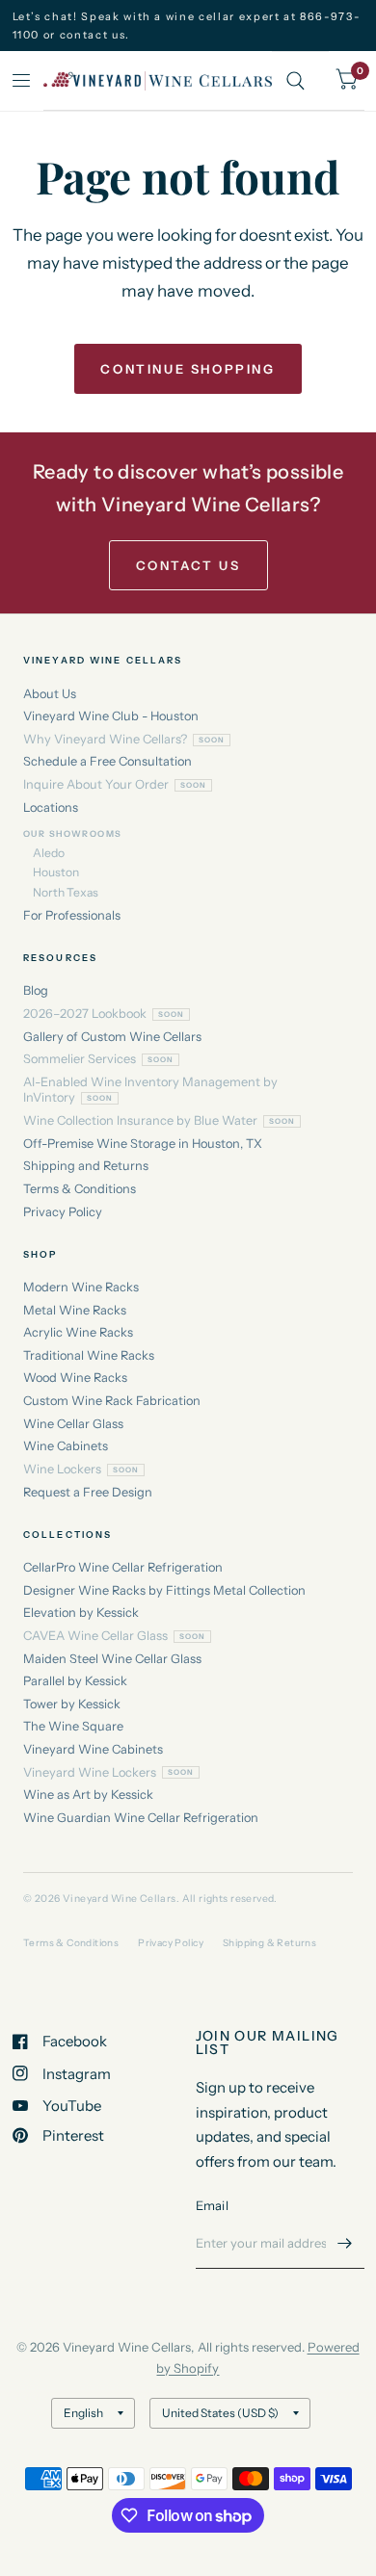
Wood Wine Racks (75, 1378)
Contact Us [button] (188, 565)
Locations (51, 807)
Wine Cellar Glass (73, 1424)
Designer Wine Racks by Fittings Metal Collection (164, 1590)
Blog (36, 990)
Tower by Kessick (72, 1704)
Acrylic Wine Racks (78, 1332)
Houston (56, 872)
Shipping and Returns (86, 1166)
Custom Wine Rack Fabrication (112, 1401)
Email (212, 2205)
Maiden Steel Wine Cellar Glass (112, 1659)
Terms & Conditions (80, 1189)
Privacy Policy (63, 1212)
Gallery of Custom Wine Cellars (112, 1037)
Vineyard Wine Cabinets (93, 1749)
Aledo (49, 853)
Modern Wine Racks (81, 1287)
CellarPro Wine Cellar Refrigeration (123, 1567)
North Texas (66, 892)
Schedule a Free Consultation (107, 761)
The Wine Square (73, 1726)
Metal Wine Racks (75, 1310)
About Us (50, 694)
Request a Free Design (88, 1492)
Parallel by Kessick (75, 1681)
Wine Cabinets (66, 1446)
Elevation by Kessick (81, 1613)
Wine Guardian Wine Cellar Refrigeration (141, 1818)
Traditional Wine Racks (89, 1355)
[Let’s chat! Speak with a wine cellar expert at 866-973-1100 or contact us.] (188, 26)
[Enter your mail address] (345, 2244)
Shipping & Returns (269, 1943)
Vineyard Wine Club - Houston (111, 716)
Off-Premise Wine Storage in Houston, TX (143, 1144)
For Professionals (72, 915)
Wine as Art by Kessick (88, 1795)
